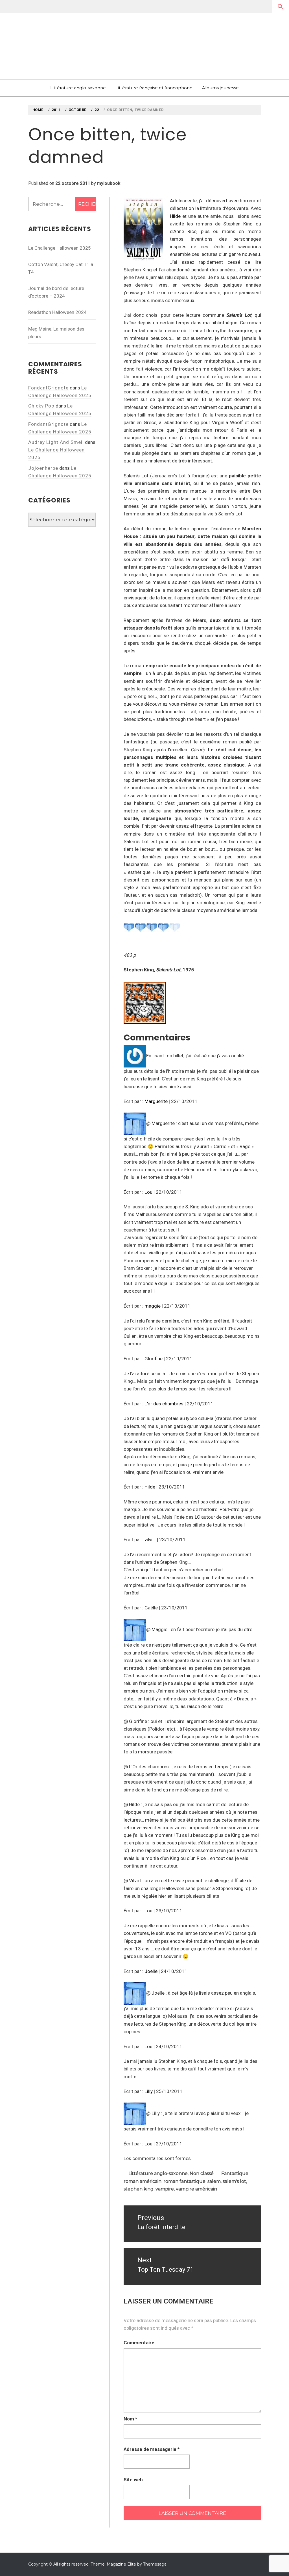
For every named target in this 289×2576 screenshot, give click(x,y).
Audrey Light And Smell (56, 442)
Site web (133, 2480)
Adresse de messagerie (152, 2449)
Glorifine (154, 1359)
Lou (148, 1192)
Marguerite (156, 1101)
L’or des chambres (164, 1404)
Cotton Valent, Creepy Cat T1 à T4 (61, 268)
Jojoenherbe (43, 468)
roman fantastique (184, 2181)
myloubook (109, 183)
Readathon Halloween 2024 (57, 312)
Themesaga (155, 2564)
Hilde (175, 216)
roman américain (143, 2181)
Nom (130, 2419)
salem (214, 2181)
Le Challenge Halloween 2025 (60, 248)
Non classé (202, 2173)
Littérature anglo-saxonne (78, 88)
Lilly (149, 2091)
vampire (165, 2189)
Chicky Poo (41, 406)
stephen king (139, 2189)
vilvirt (150, 1540)
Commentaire (139, 2343)
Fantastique (235, 2173)
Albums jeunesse (220, 88)
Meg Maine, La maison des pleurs (56, 333)
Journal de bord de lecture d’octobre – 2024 (56, 292)
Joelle (151, 1971)
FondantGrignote (48, 388)
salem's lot (234, 2181)
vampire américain (196, 2189)
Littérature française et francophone (154, 88)
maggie (153, 1306)
